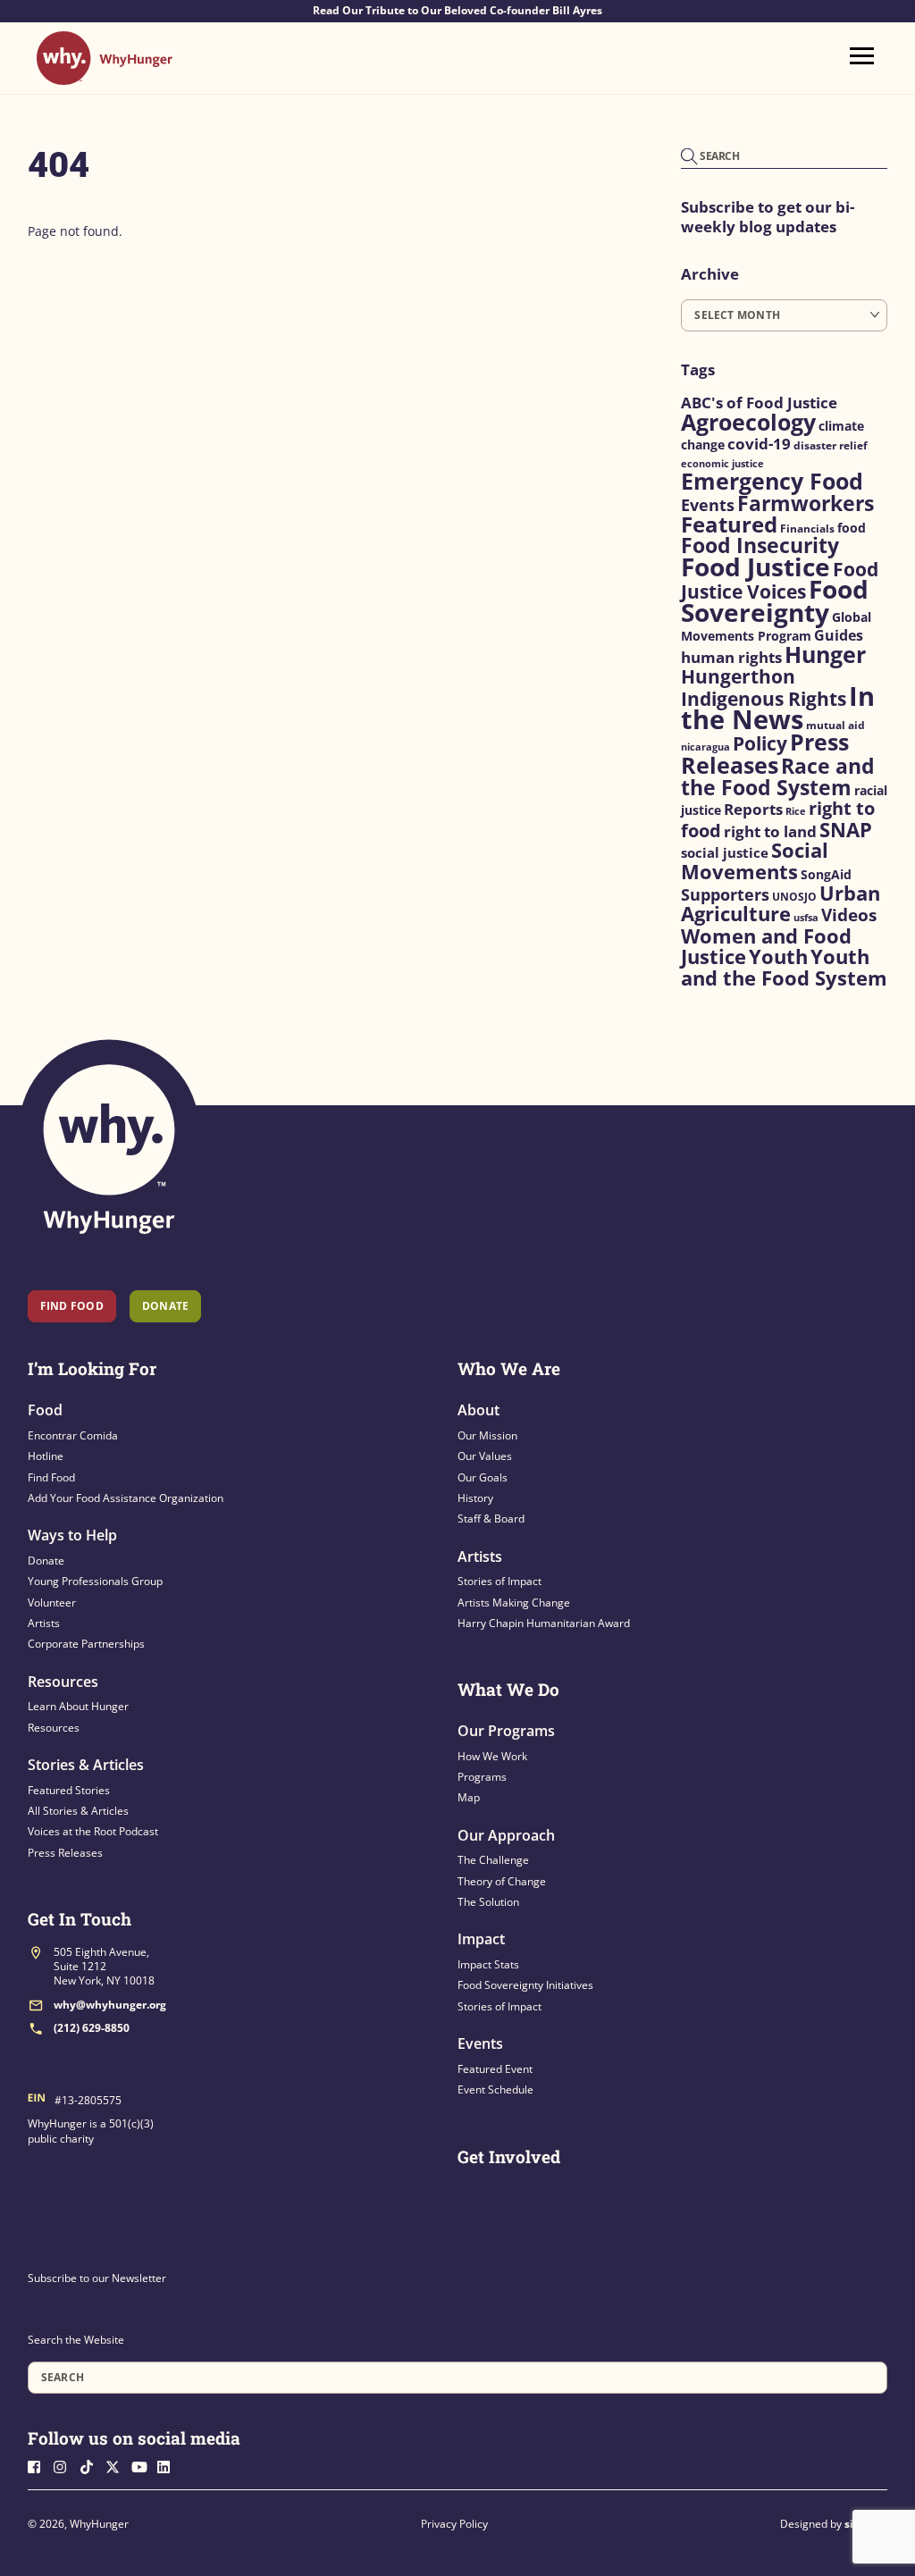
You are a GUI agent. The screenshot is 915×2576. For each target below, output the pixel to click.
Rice (796, 811)
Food (45, 1410)
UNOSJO (794, 897)
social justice (725, 852)
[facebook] (39, 2466)
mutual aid (835, 725)
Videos (849, 915)
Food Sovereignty (775, 600)
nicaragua (705, 747)
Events (708, 505)
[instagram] (65, 2466)
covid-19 (759, 443)
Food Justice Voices (780, 580)
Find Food (72, 1306)
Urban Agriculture (781, 904)
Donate (46, 1561)
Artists (44, 1623)
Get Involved (509, 2156)
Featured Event (495, 2069)
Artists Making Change (514, 1603)
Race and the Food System (778, 776)
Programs (482, 1777)
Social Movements (755, 861)
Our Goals (483, 1477)
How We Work (492, 1756)
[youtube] (143, 2466)
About (478, 1410)
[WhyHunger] (105, 76)
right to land (770, 831)
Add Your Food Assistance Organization (126, 1498)
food (852, 528)
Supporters (725, 894)
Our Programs (506, 1731)
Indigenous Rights (764, 699)
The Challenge (493, 1860)
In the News (778, 708)
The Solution (488, 1902)
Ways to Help (72, 1535)
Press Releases (765, 753)
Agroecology (748, 422)
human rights (731, 657)
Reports (753, 809)
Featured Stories (69, 1790)
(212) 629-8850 (92, 2028)
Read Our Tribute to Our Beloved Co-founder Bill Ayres (457, 11)
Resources (63, 1682)
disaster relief (831, 445)
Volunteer (52, 1603)
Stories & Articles (86, 1765)
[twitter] (117, 2466)
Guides (839, 635)
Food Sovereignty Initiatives (525, 1985)
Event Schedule (495, 2089)
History (475, 1498)
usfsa (806, 918)
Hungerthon (738, 676)
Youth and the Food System (784, 967)
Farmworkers (806, 503)
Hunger (825, 654)
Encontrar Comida (73, 1435)
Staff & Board (491, 1519)
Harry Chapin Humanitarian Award (544, 1623)
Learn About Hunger (78, 1706)
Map (469, 1797)
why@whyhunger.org (110, 2005)
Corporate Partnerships (86, 1644)
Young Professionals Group (95, 1581)
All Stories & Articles (78, 1811)
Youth (778, 957)
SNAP (846, 830)
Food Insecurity (760, 545)
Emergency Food (772, 481)
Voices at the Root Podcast (93, 1831)
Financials (807, 529)
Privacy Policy (454, 2524)
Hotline (46, 1456)
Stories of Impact (499, 1581)
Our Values (485, 1456)
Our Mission (487, 1435)
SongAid (826, 874)
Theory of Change (502, 1881)
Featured (729, 524)
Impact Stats (488, 1964)
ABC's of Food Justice (759, 403)
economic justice (722, 464)
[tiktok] (91, 2466)
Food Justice (756, 566)
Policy (760, 743)
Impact (481, 1939)
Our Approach (506, 1835)
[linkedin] (169, 2466)
